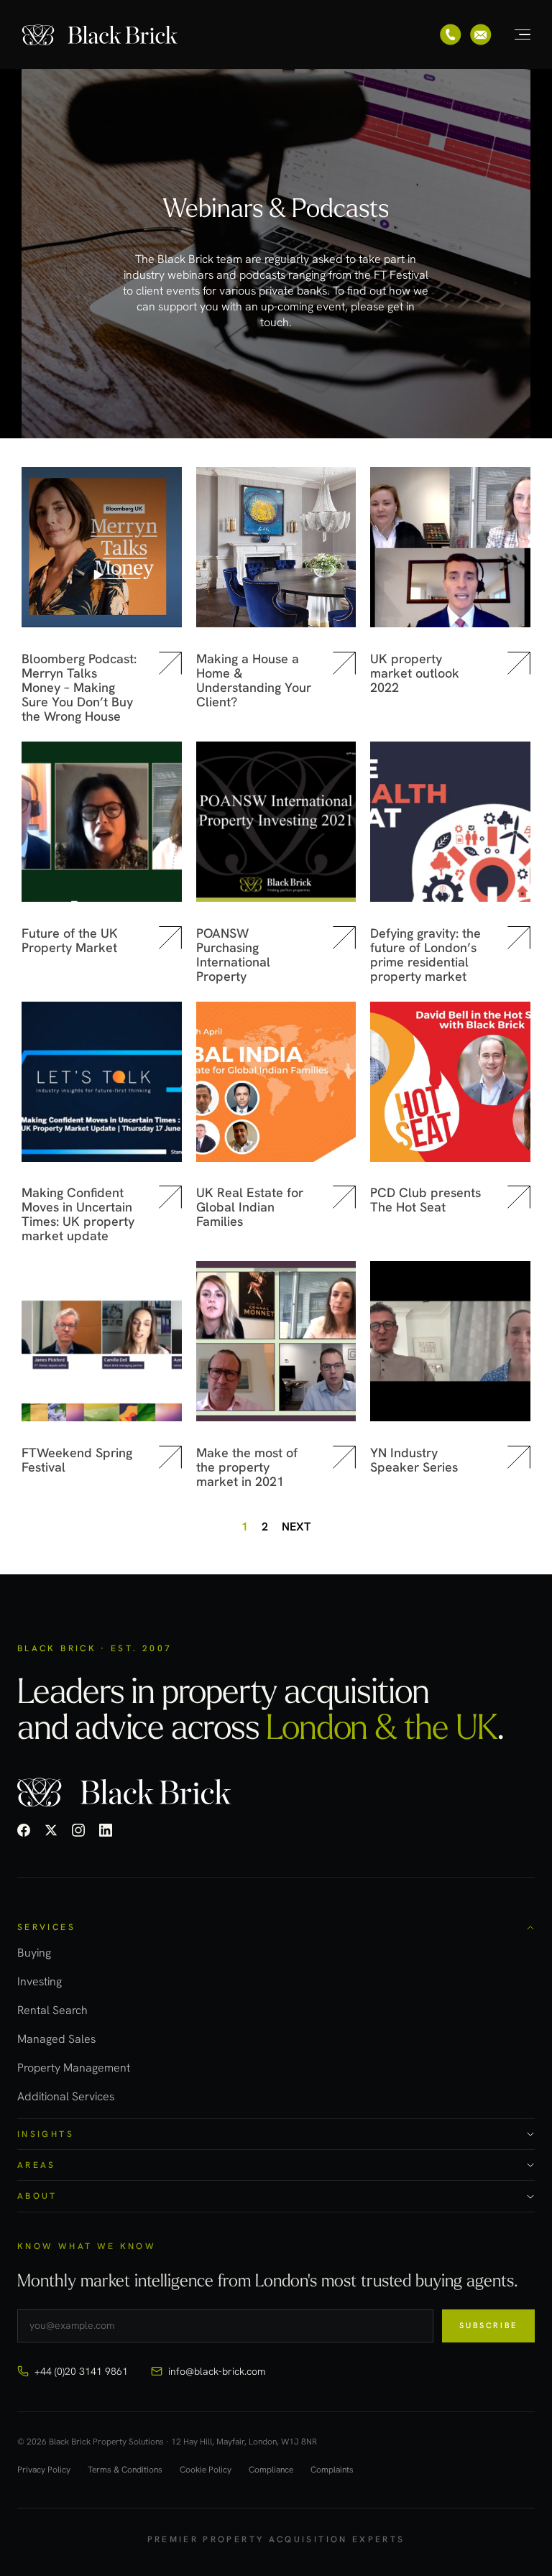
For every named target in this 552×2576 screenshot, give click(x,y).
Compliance (271, 2470)
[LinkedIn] (106, 1830)
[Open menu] (515, 34)
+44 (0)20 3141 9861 (81, 2371)
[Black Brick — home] (101, 34)
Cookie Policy (206, 2470)
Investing (40, 1981)
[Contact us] (481, 34)
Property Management (74, 2068)
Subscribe (488, 2325)
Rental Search (52, 2010)
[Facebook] (24, 1830)
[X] (51, 1830)
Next (296, 1527)
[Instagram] (78, 1830)
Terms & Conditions (125, 2470)
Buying (34, 1953)
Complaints (332, 2470)
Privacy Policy (44, 2470)
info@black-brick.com (217, 2371)
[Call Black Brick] (451, 34)
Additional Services (66, 2096)
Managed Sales (56, 2039)
